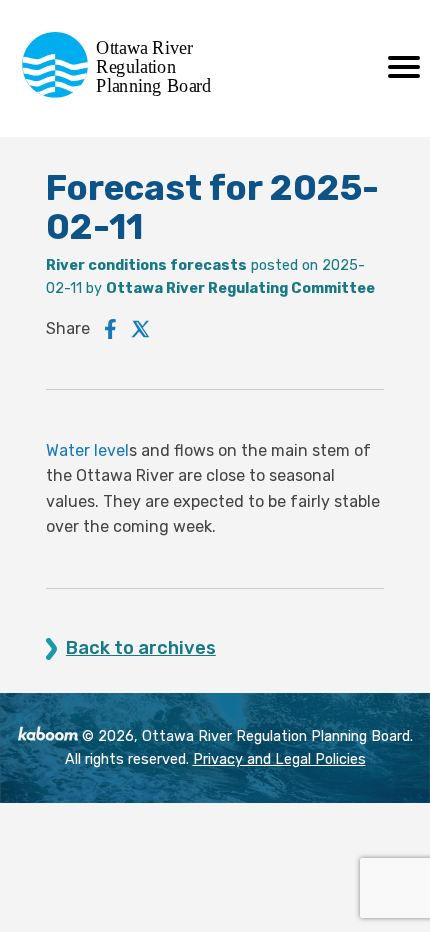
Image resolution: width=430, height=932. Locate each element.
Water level (87, 450)
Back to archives (141, 648)
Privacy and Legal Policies (279, 759)
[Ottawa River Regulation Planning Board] (122, 92)
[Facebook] (110, 329)
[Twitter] (141, 329)
